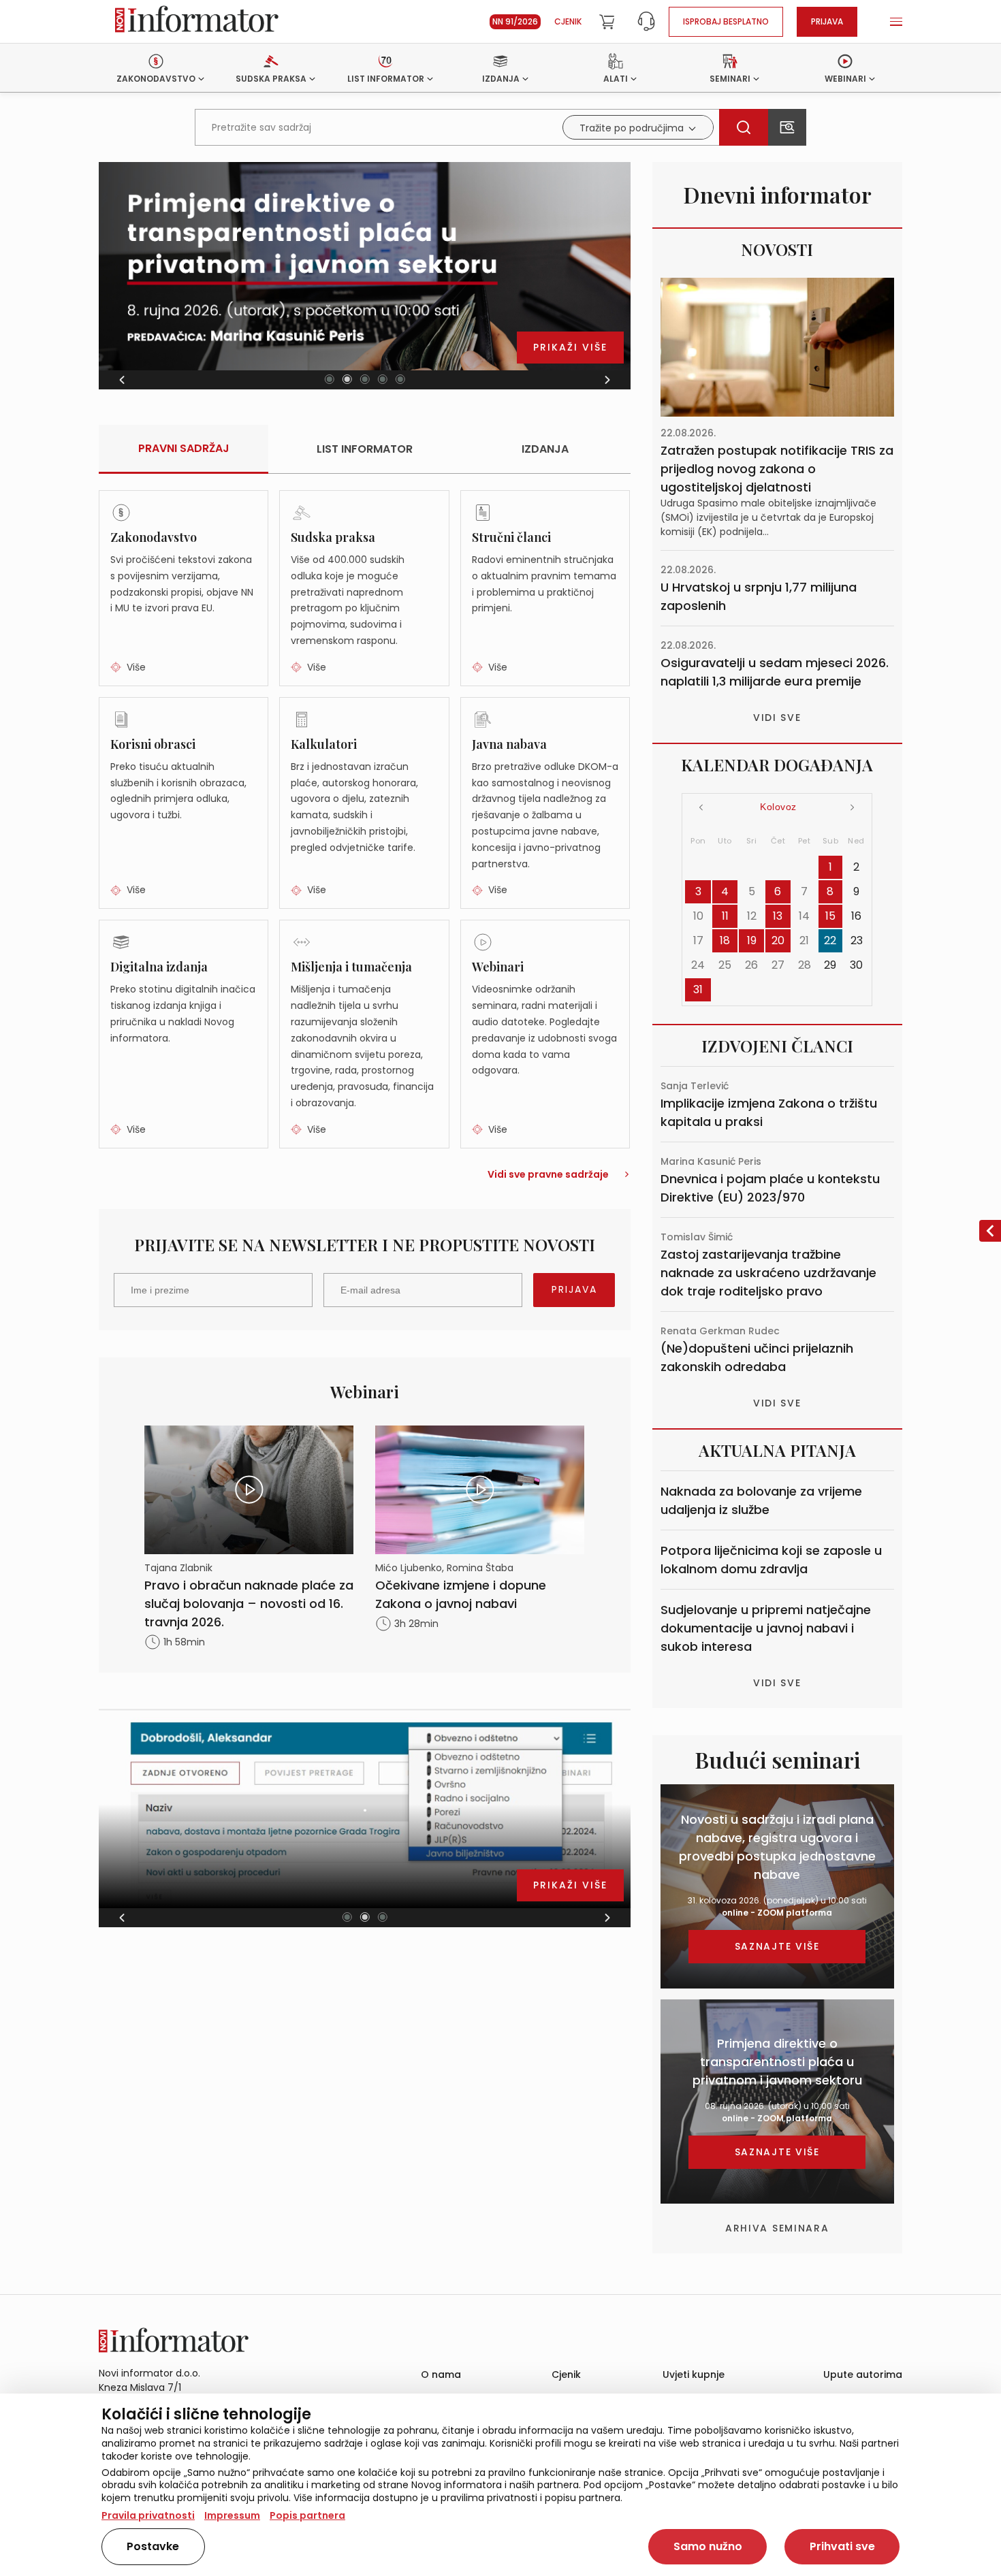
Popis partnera (307, 2515)
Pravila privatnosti (148, 2515)
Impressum (232, 2515)
